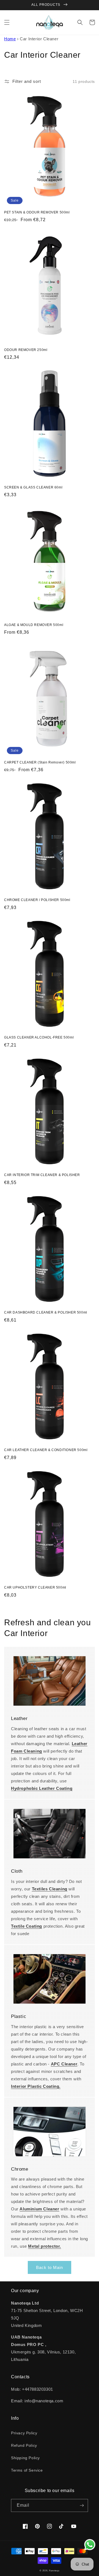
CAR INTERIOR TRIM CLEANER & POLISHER (42, 1175)
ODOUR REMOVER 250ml (26, 350)
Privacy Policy (24, 2433)
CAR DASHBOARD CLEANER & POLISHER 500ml (46, 1312)
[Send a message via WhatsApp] (90, 2545)
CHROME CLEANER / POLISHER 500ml (37, 900)
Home (10, 39)
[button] (7, 22)
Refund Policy (24, 2445)
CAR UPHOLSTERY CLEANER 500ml (35, 1587)
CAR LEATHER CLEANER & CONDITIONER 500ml (46, 1450)
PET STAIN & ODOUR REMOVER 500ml (37, 212)
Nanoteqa (54, 2570)
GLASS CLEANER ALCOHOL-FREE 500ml (39, 1037)
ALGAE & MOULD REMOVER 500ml (34, 625)
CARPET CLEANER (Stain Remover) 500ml (40, 762)
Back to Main (50, 2267)
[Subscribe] (82, 2505)
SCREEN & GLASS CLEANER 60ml (33, 487)
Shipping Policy (25, 2458)
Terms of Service (27, 2470)
